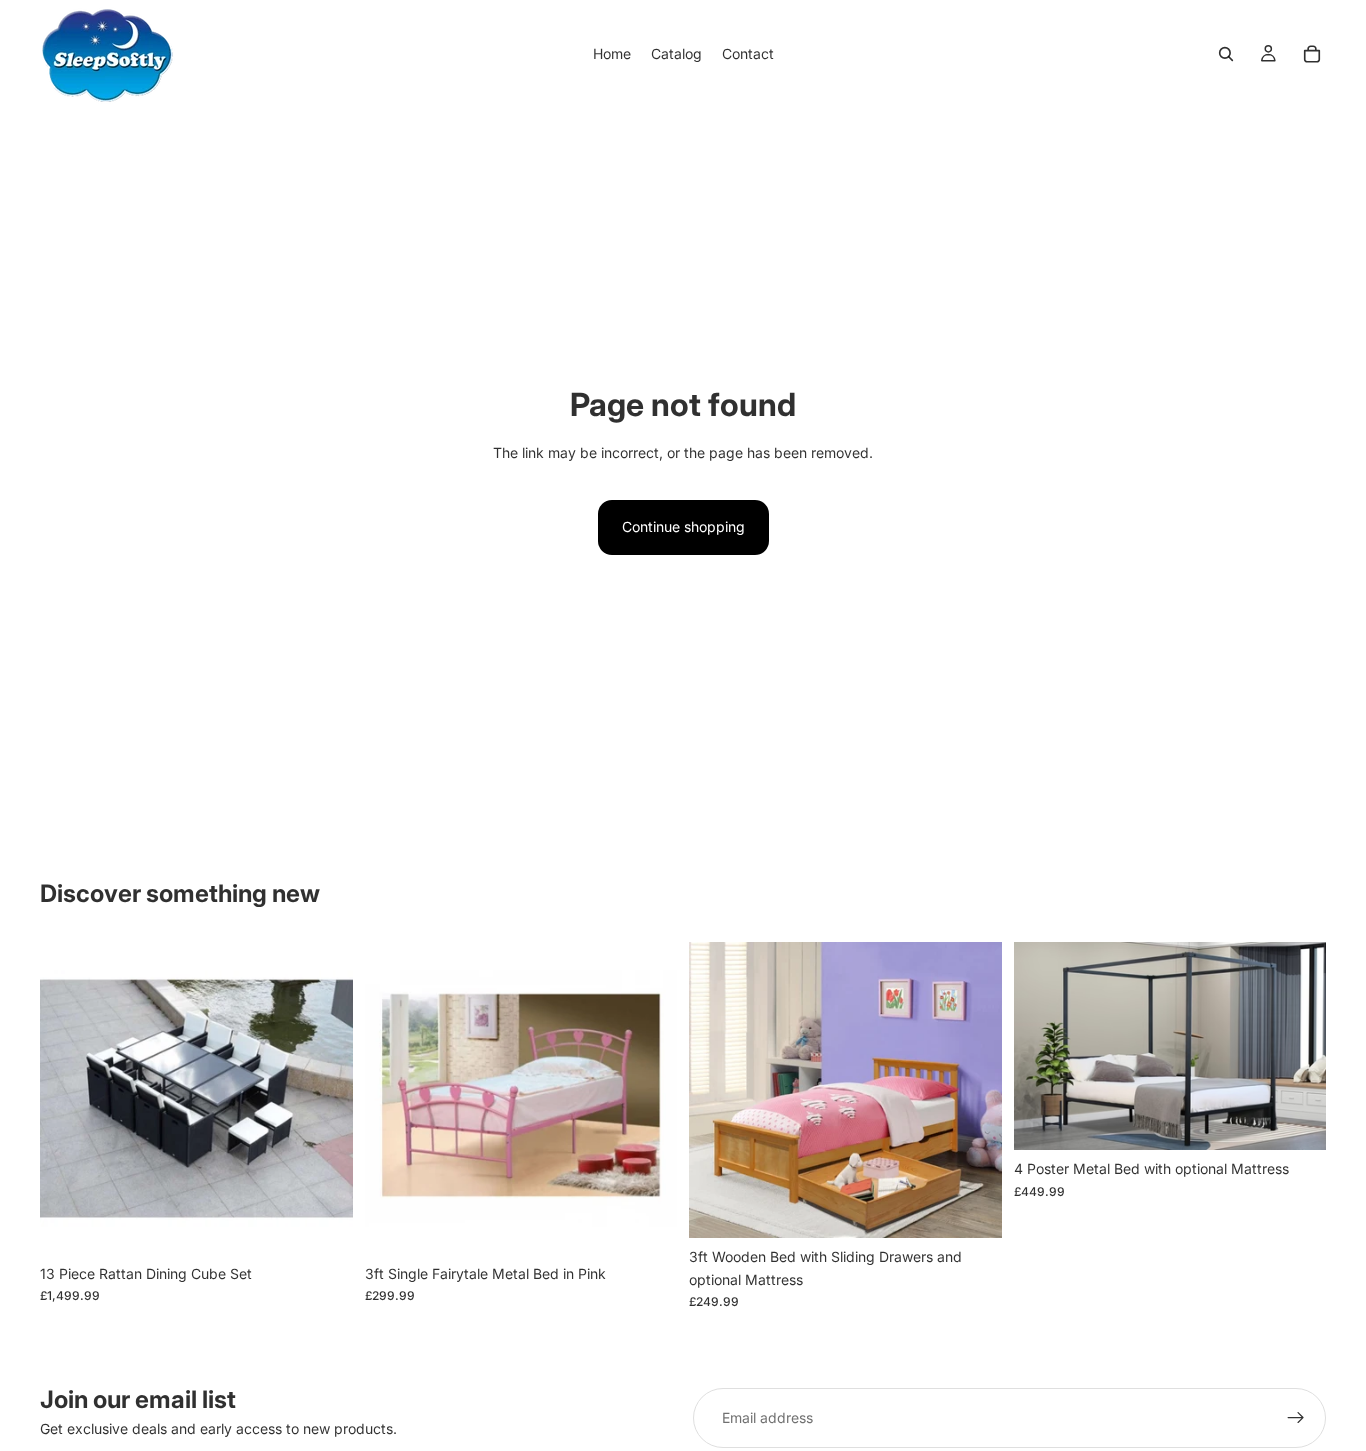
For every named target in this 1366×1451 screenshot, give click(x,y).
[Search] (1226, 54)
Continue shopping (683, 526)
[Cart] (1312, 54)
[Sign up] (1296, 1418)
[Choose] (322, 1224)
